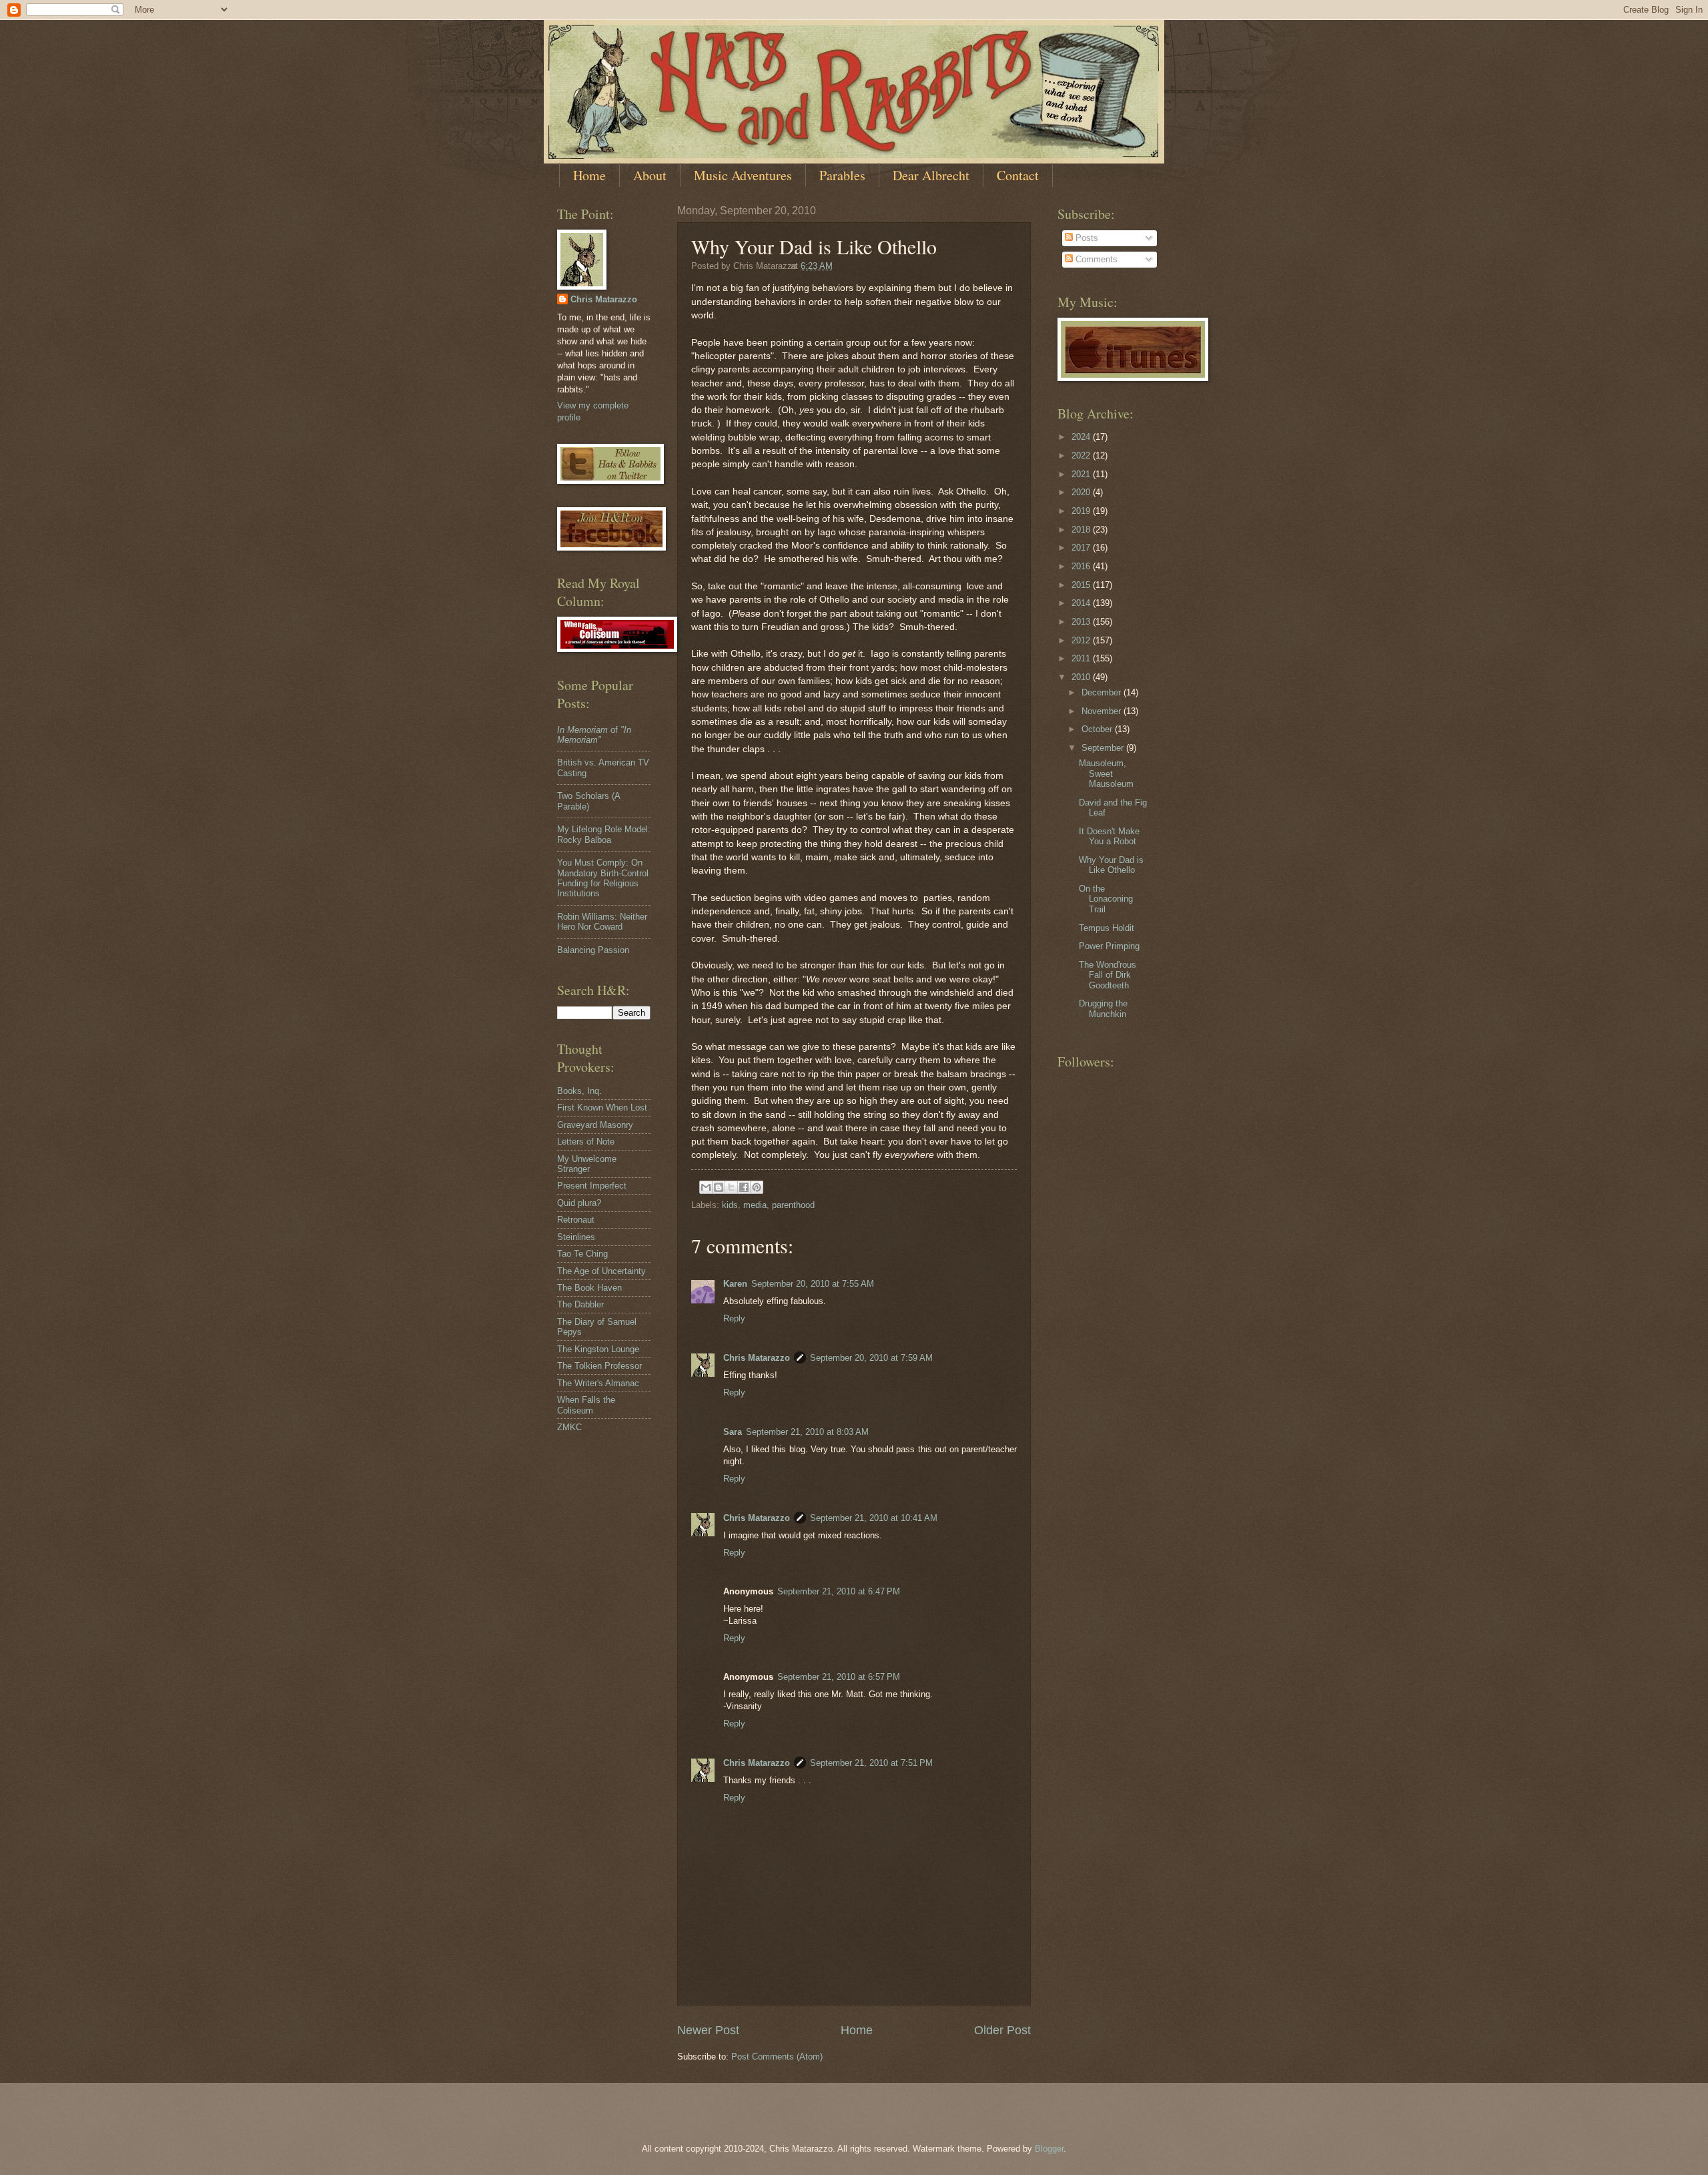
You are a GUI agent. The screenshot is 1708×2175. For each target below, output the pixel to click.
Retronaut (576, 1220)
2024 (1082, 437)
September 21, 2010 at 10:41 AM (874, 1518)
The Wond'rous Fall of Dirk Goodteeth (1108, 975)
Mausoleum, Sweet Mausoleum (1106, 773)
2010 (1082, 677)
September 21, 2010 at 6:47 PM (839, 1591)
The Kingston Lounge (598, 1349)
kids (730, 1205)
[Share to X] (731, 1187)
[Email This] (706, 1187)
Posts (1086, 238)
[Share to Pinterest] (757, 1187)
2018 (1082, 530)
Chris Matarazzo (757, 1358)
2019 (1082, 511)
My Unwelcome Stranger (587, 1164)
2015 (1082, 585)
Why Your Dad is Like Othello (1111, 865)
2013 (1082, 622)
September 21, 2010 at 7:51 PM (871, 1763)
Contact (1018, 175)
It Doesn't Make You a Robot (1109, 836)
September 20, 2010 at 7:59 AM (871, 1358)
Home (589, 175)
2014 (1082, 603)
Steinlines (576, 1237)
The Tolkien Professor (599, 1366)
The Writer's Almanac (598, 1383)
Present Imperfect (592, 1186)
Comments (1095, 259)
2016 (1082, 566)
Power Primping (1109, 946)
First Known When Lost (602, 1108)
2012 (1082, 640)
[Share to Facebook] (744, 1187)
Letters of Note (586, 1142)
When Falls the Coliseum (586, 1405)
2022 (1082, 455)
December (1103, 692)
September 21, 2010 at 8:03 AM (807, 1432)
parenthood (793, 1205)
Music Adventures (743, 175)
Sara (733, 1432)
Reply (734, 1318)
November (1103, 711)
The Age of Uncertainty (601, 1271)
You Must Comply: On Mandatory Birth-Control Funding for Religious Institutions (603, 878)
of (594, 735)
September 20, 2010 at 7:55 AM (813, 1284)
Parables (842, 175)
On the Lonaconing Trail (1106, 899)
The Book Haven (589, 1288)
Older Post (1002, 2030)
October (1098, 729)
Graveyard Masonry (595, 1125)
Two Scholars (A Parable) (588, 801)
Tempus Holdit (1107, 928)
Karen (735, 1284)
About (650, 175)
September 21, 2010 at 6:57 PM (839, 1677)
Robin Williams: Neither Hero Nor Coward (602, 922)
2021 (1082, 474)
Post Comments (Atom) (777, 2057)
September (1104, 748)
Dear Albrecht (931, 175)
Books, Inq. (579, 1091)
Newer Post (708, 2030)
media (755, 1205)
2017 (1082, 548)
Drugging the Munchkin (1103, 1008)
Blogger (1049, 2149)
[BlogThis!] (719, 1187)
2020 (1082, 492)
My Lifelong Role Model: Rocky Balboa (604, 834)
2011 (1082, 658)
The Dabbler (580, 1304)
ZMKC (569, 1427)
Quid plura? (579, 1203)
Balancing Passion (593, 950)
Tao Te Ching (582, 1254)
